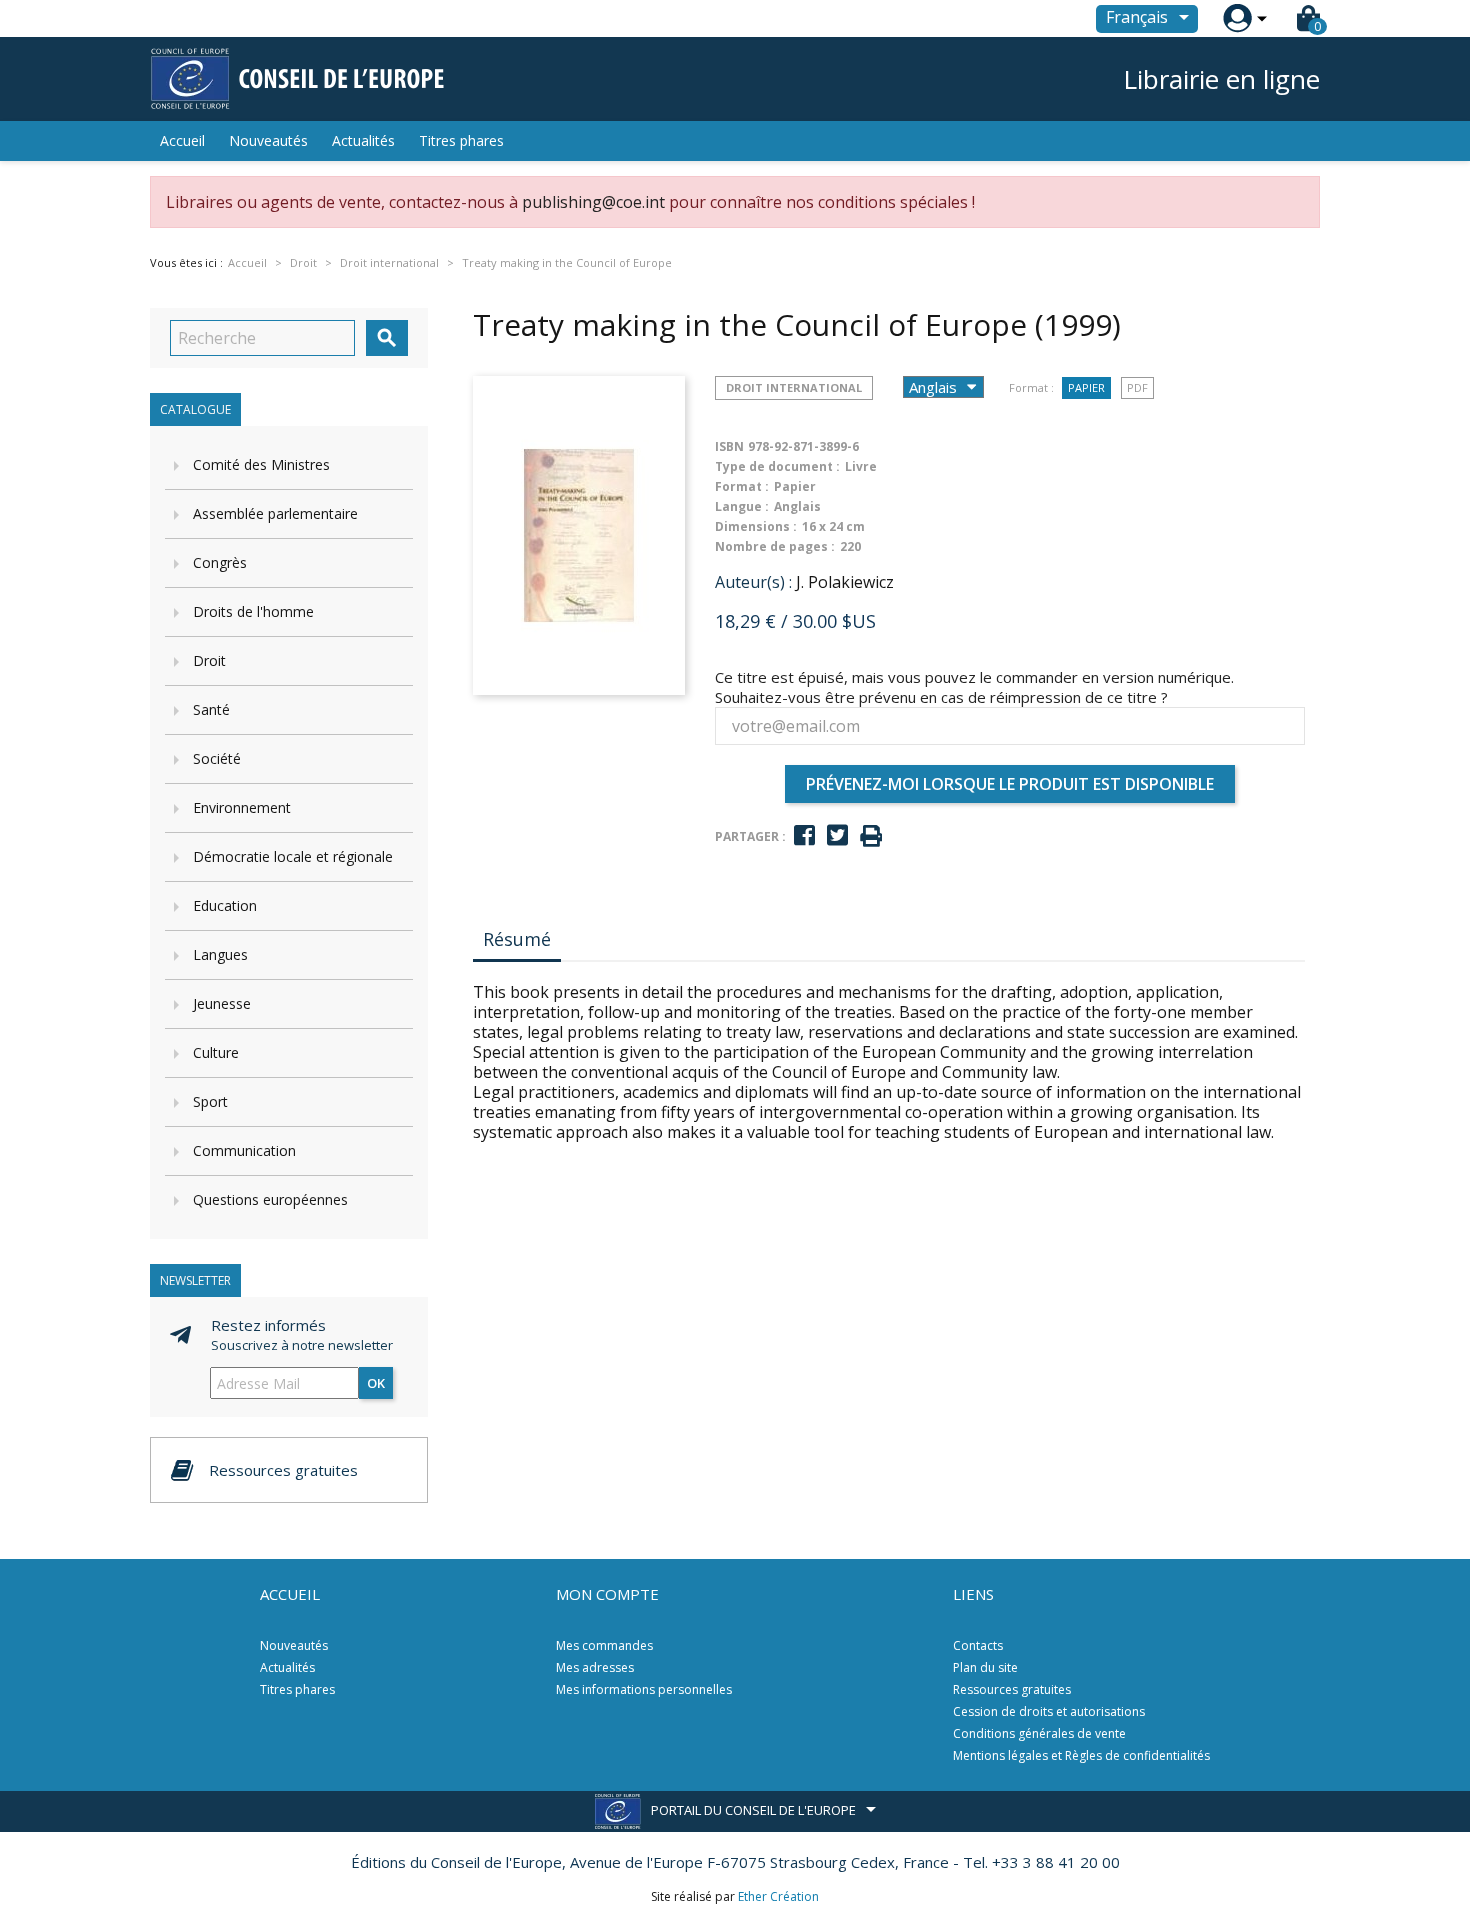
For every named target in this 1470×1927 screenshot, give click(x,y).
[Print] (871, 836)
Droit (209, 660)
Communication (244, 1150)
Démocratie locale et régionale (293, 856)
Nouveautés (268, 140)
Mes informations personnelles (644, 1689)
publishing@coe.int (593, 202)
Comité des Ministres (261, 464)
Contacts (978, 1645)
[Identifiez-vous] (1237, 18)
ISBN (729, 446)
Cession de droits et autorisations (1049, 1711)
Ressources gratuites (1012, 1689)
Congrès (220, 562)
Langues (220, 954)
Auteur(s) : (753, 582)
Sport (210, 1101)
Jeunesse (222, 1003)
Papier (1086, 387)
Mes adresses (595, 1667)
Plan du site (985, 1667)
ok (376, 1383)
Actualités (363, 140)
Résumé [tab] (517, 939)
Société (217, 758)
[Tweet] (837, 835)
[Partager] (804, 835)
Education (225, 905)
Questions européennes (270, 1199)
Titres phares (461, 140)
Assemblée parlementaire (275, 513)
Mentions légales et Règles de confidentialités (1081, 1755)
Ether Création (778, 1896)
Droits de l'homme (253, 611)
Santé (211, 709)
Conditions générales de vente (1039, 1733)
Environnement (242, 807)
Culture (216, 1052)
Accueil (182, 140)
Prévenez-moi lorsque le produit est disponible (1010, 784)
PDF (1137, 387)
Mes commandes (604, 1645)
